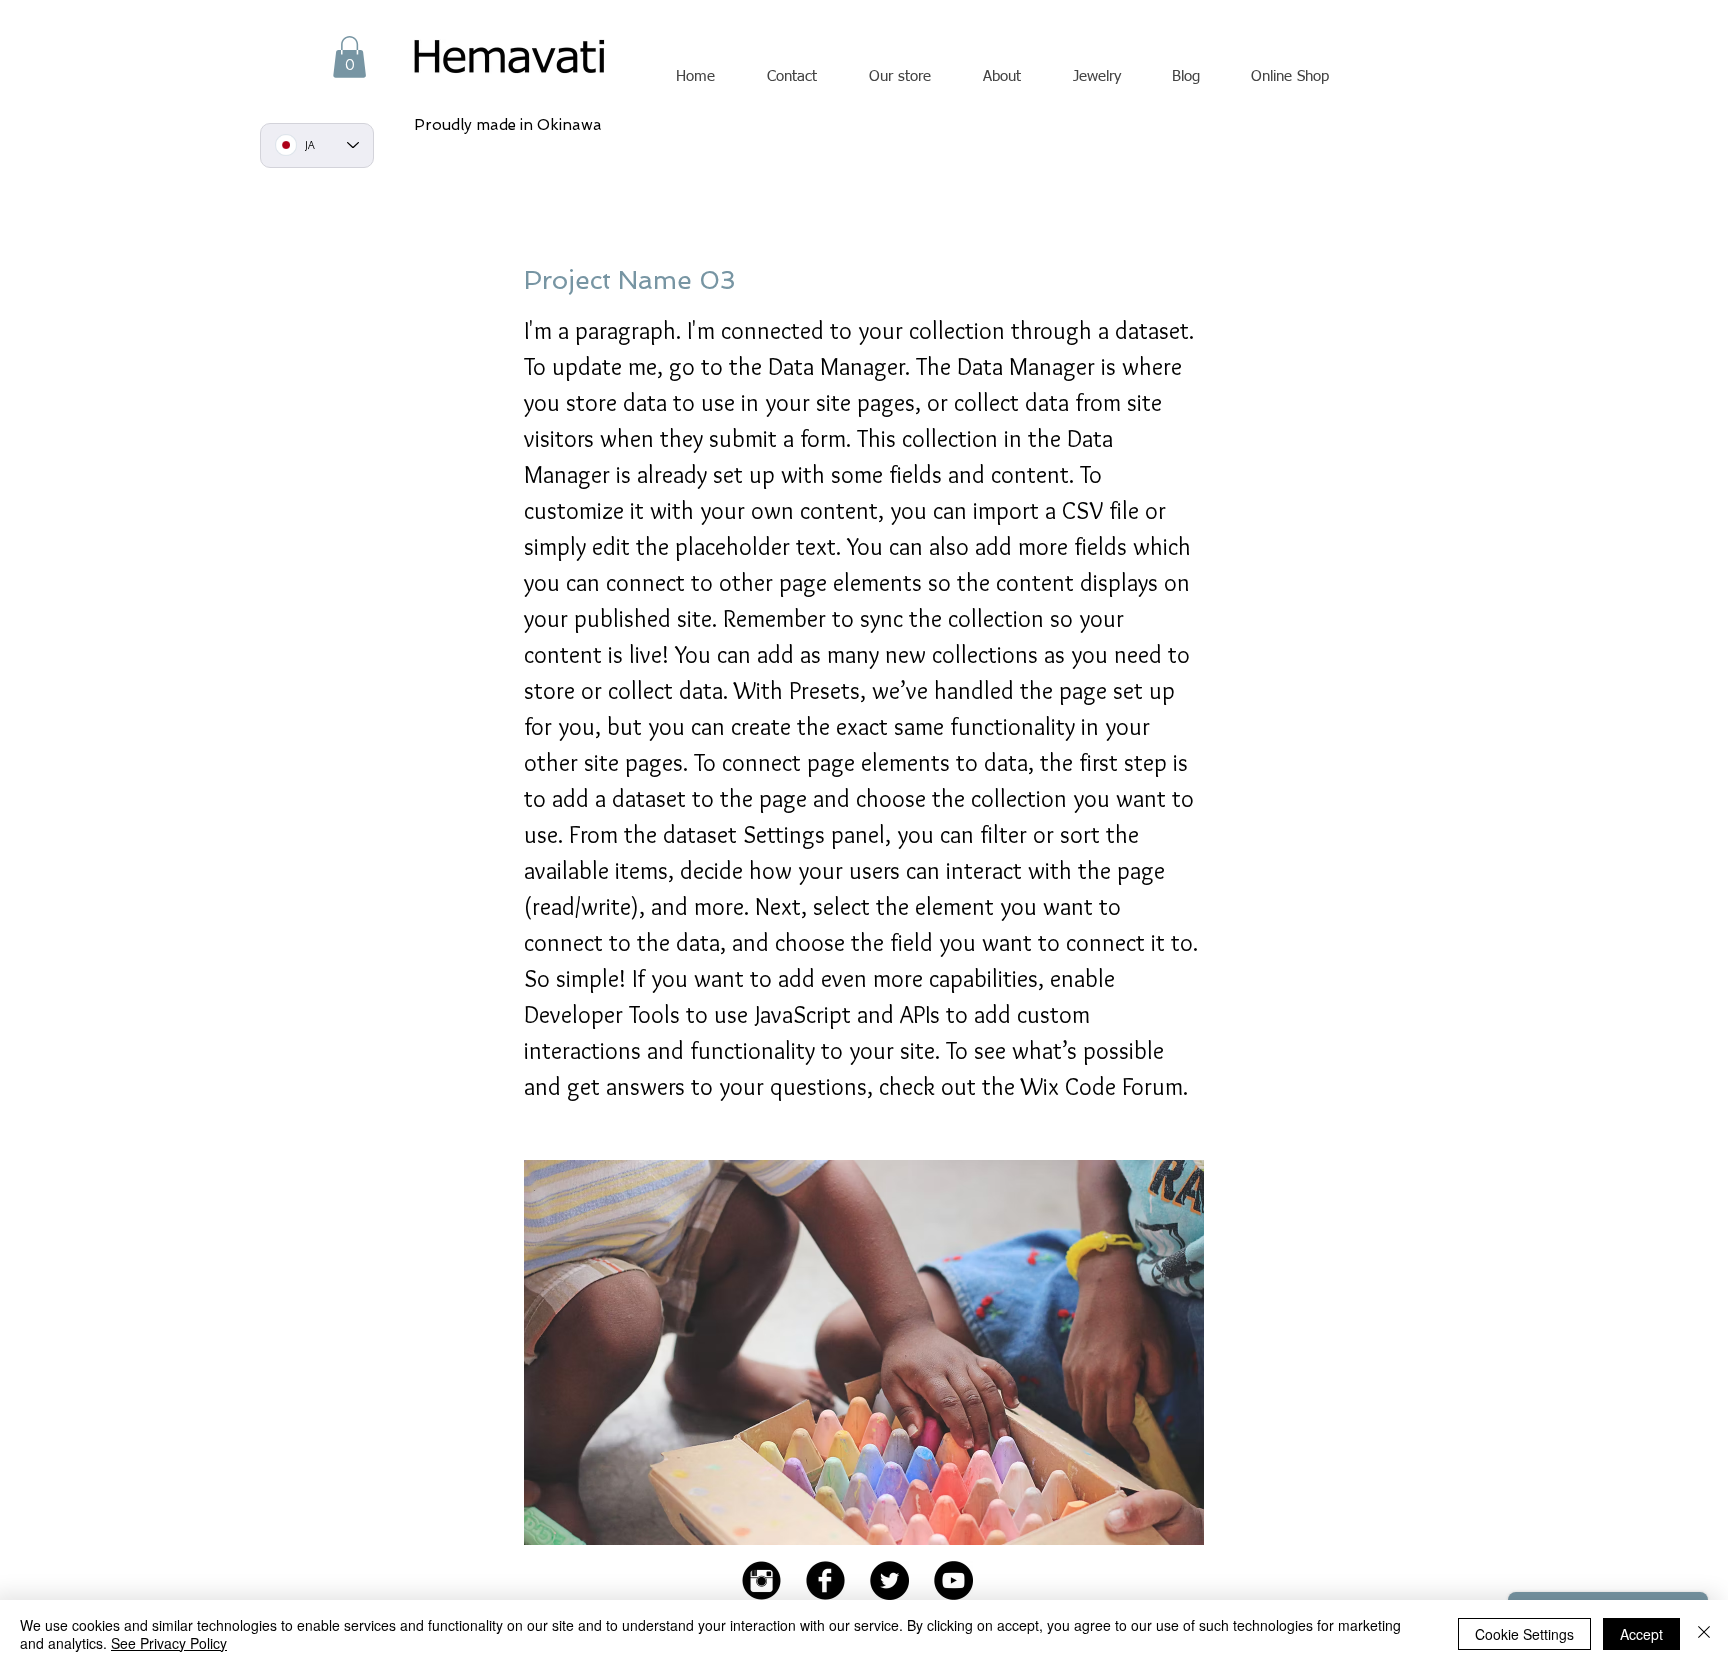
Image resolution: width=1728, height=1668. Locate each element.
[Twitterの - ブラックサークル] (889, 1580)
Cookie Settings (1524, 1634)
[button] (349, 57)
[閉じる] (1704, 1634)
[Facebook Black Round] (825, 1580)
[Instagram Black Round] (761, 1580)
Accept (1641, 1634)
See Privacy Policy (169, 1643)
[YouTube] (953, 1580)
